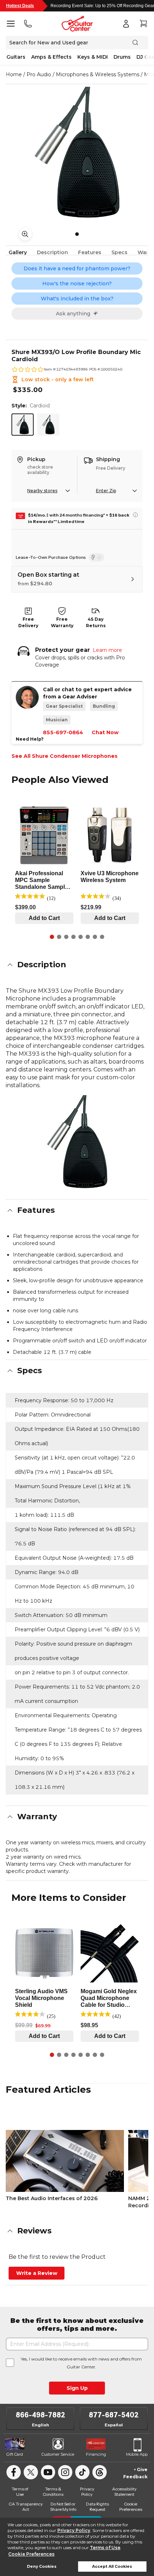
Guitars (16, 57)
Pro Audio (39, 74)
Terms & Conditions (53, 2492)
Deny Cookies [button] (42, 2567)
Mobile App (137, 2454)
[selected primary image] (77, 152)
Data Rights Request (97, 2507)
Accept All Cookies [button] (112, 2567)
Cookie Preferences (31, 2554)
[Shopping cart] (143, 24)
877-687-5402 (114, 2415)
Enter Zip (106, 491)
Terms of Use (105, 2548)
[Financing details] (135, 515)
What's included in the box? (77, 299)
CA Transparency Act (26, 2507)
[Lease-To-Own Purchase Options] (97, 557)
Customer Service (58, 2454)
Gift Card (15, 2454)
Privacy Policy (74, 2530)
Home (14, 74)
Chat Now (105, 732)
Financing (96, 2454)
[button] (77, 965)
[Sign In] (126, 24)
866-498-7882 (40, 2415)
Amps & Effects (51, 57)
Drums (122, 57)
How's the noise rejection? (77, 284)
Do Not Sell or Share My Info (63, 2507)
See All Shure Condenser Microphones (64, 756)
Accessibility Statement (124, 2492)
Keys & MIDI (93, 57)
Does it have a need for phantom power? (77, 268)
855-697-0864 (63, 732)
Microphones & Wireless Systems (98, 74)
